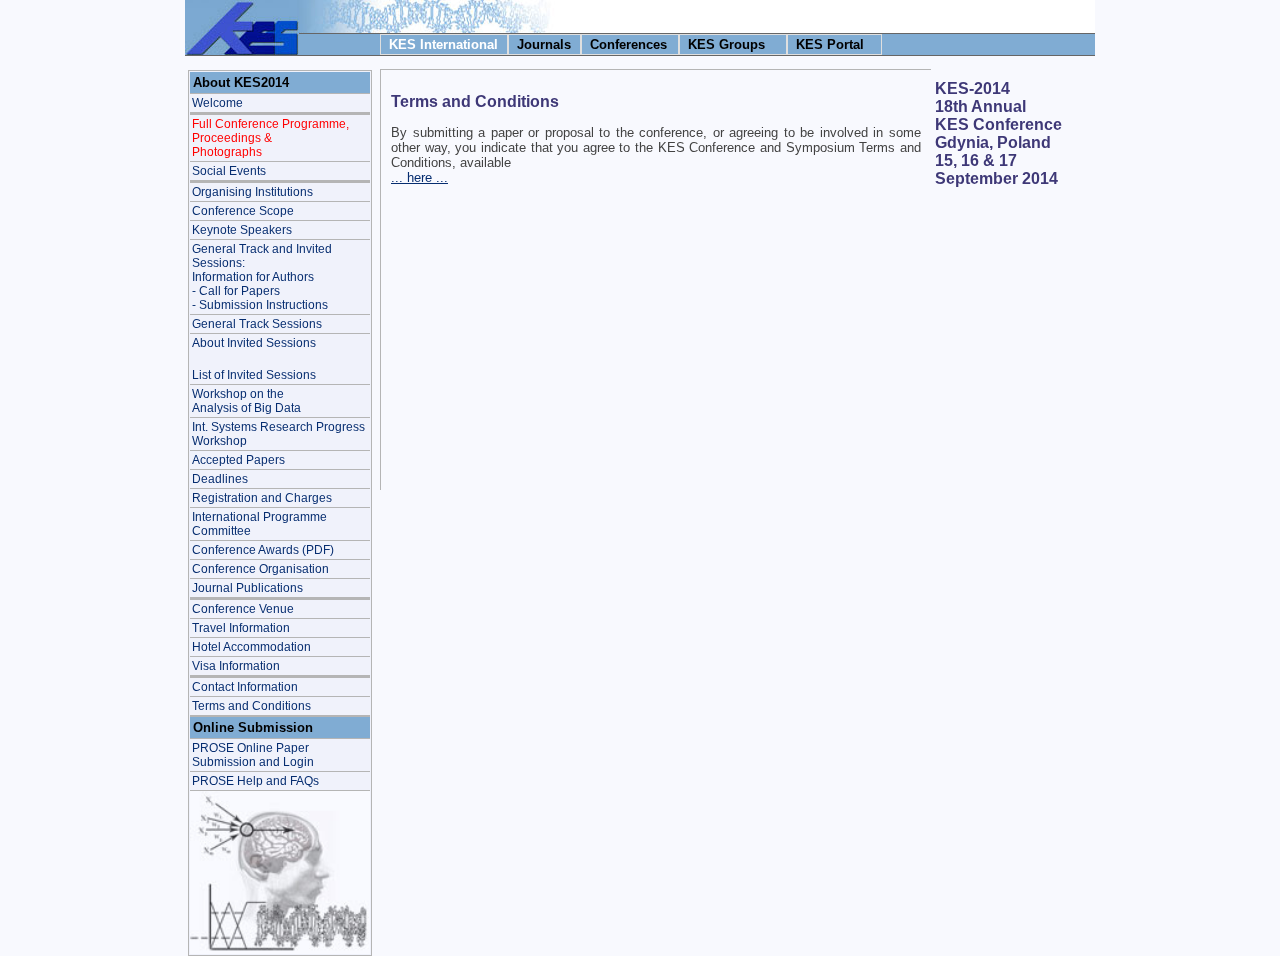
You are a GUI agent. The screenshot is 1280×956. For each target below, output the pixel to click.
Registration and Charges (262, 498)
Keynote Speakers (242, 230)
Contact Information (245, 687)
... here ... (419, 177)
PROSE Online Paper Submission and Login (253, 755)
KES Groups (726, 44)
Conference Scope (243, 211)
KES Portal (830, 44)
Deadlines (220, 479)
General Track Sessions (257, 324)
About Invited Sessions (254, 343)
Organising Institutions (252, 192)
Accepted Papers (238, 460)
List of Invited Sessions (254, 375)
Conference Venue (243, 609)
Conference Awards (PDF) (263, 550)
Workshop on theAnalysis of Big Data (246, 401)
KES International (443, 44)
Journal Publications (247, 588)
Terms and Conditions (251, 706)
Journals (544, 44)
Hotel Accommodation (251, 647)
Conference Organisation (260, 569)
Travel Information (241, 628)
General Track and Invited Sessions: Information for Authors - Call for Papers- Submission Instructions (262, 277)
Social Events (229, 171)
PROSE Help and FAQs (255, 781)
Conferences (628, 44)
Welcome (217, 103)
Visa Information (236, 666)
